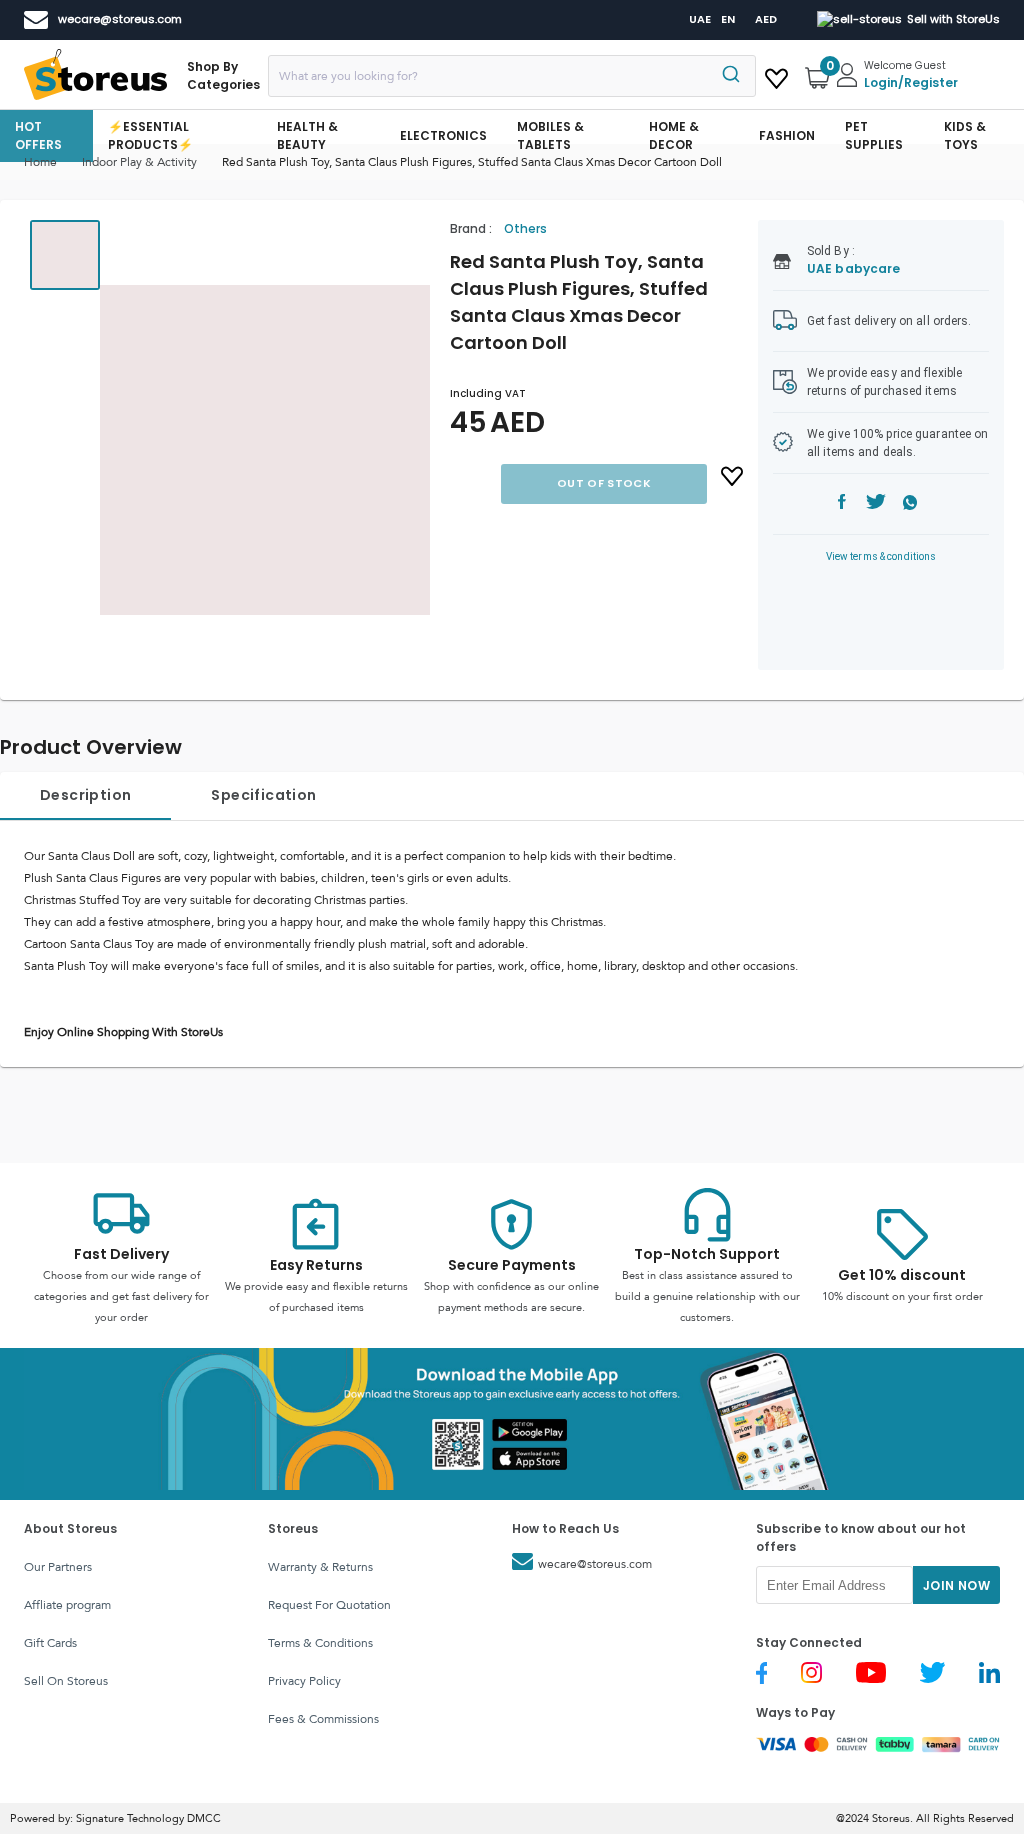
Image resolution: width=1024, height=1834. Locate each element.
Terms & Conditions (320, 1643)
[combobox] (512, 76)
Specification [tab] (263, 795)
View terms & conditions (881, 556)
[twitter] (875, 504)
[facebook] (842, 504)
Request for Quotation (329, 1605)
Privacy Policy (304, 1681)
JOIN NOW (956, 1585)
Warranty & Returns (320, 1567)
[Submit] (733, 76)
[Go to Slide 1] (65, 255)
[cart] (776, 75)
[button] (265, 450)
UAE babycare (853, 268)
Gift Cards (50, 1643)
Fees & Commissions (323, 1719)
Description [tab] (85, 795)
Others (525, 228)
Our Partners (58, 1567)
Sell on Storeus (66, 1681)
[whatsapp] (910, 504)
